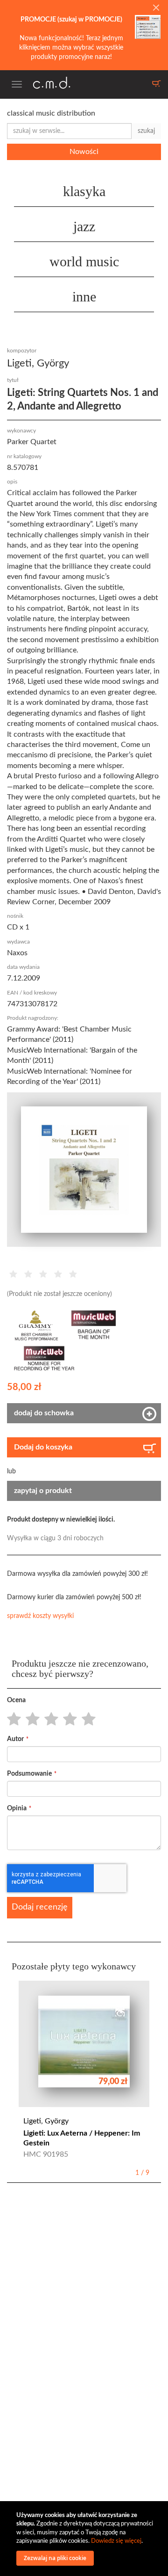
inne (84, 296)
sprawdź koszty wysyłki (40, 1616)
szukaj (146, 131)
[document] (85, 2539)
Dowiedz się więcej (116, 2541)
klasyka (84, 191)
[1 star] (11, 1720)
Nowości (84, 152)
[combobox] (69, 131)
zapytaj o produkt (43, 1491)
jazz (84, 226)
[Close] (156, 8)
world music (84, 261)
